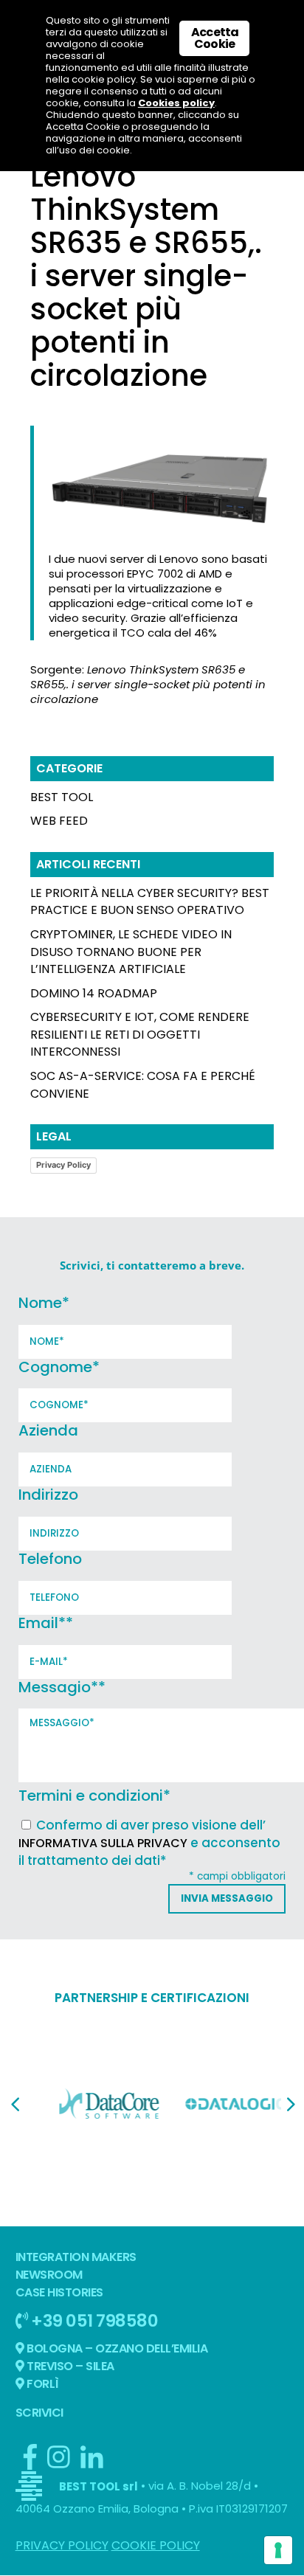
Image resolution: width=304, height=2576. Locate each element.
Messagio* (62, 1687)
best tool (62, 797)
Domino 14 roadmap (94, 993)
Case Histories (59, 2292)
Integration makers (76, 2257)
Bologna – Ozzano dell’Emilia (116, 2348)
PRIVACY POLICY (62, 2545)
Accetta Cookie (215, 38)
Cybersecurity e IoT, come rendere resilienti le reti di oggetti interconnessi (140, 1035)
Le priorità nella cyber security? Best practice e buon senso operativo (150, 902)
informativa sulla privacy (103, 1843)
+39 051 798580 (93, 2320)
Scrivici (39, 2413)
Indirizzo (48, 1495)
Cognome (59, 1367)
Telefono (50, 1559)
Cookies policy (176, 103)
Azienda (48, 1430)
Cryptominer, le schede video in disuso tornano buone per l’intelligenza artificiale (131, 952)
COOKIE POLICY (156, 2545)
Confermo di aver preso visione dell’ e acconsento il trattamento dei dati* (149, 1843)
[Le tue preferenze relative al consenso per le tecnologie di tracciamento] (278, 2550)
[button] (15, 2105)
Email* (46, 1623)
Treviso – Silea (69, 2366)
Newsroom (49, 2275)
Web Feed (59, 821)
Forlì (42, 2384)
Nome (44, 1303)
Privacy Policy (63, 1165)
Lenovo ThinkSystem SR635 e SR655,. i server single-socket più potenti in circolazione (148, 684)
